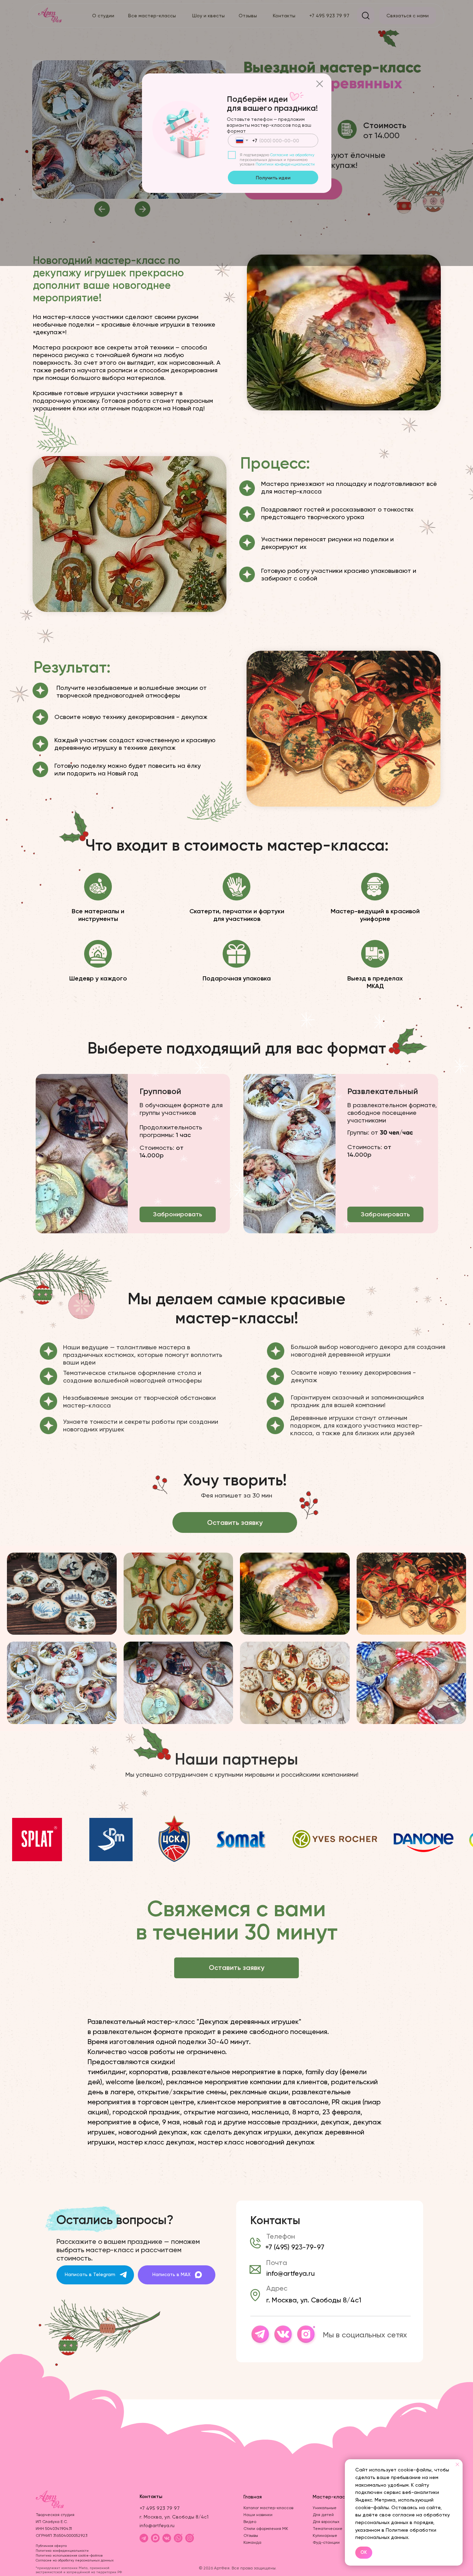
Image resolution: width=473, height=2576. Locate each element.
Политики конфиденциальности (285, 164)
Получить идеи (273, 178)
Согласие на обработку (292, 155)
